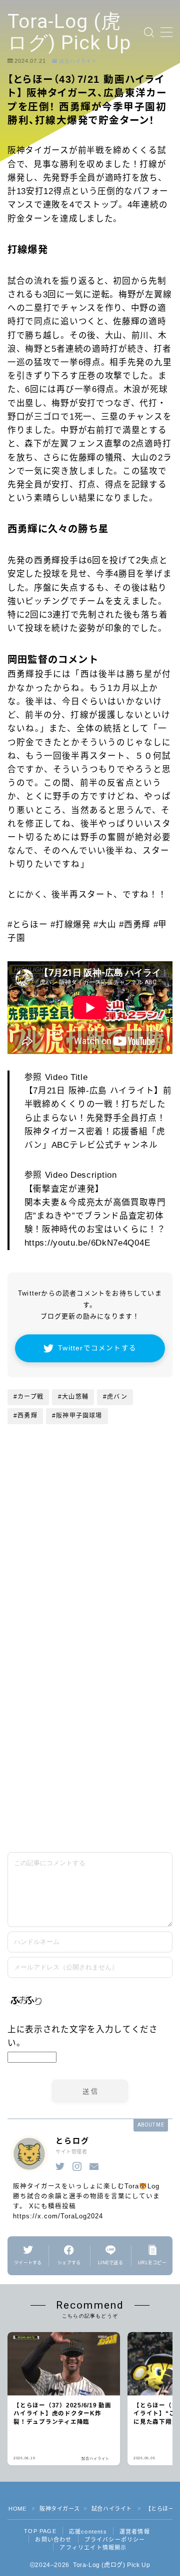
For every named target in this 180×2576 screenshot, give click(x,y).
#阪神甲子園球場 (77, 1416)
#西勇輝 (25, 1416)
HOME (17, 2509)
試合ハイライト (78, 61)
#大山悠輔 (73, 1397)
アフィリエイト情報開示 (93, 2548)
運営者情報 (135, 2532)
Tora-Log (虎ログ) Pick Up (69, 32)
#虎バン (115, 1397)
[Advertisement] (90, 1744)
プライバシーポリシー (115, 2540)
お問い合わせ (53, 2540)
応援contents (88, 2532)
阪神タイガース (59, 2509)
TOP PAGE (40, 2531)
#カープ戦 (28, 1397)
